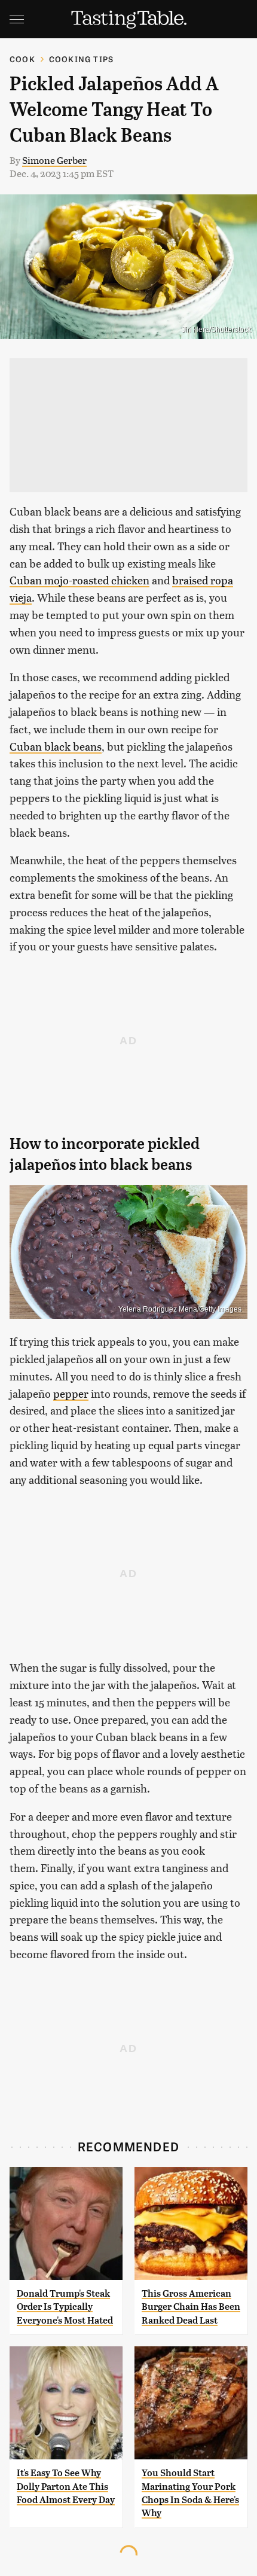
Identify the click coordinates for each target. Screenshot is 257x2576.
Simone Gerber (54, 160)
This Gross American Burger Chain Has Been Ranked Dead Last (191, 2307)
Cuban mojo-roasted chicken (79, 580)
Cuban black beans (56, 746)
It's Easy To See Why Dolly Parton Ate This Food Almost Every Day (66, 2486)
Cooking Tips (81, 59)
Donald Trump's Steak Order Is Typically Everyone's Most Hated (65, 2307)
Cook (22, 59)
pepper (71, 1393)
